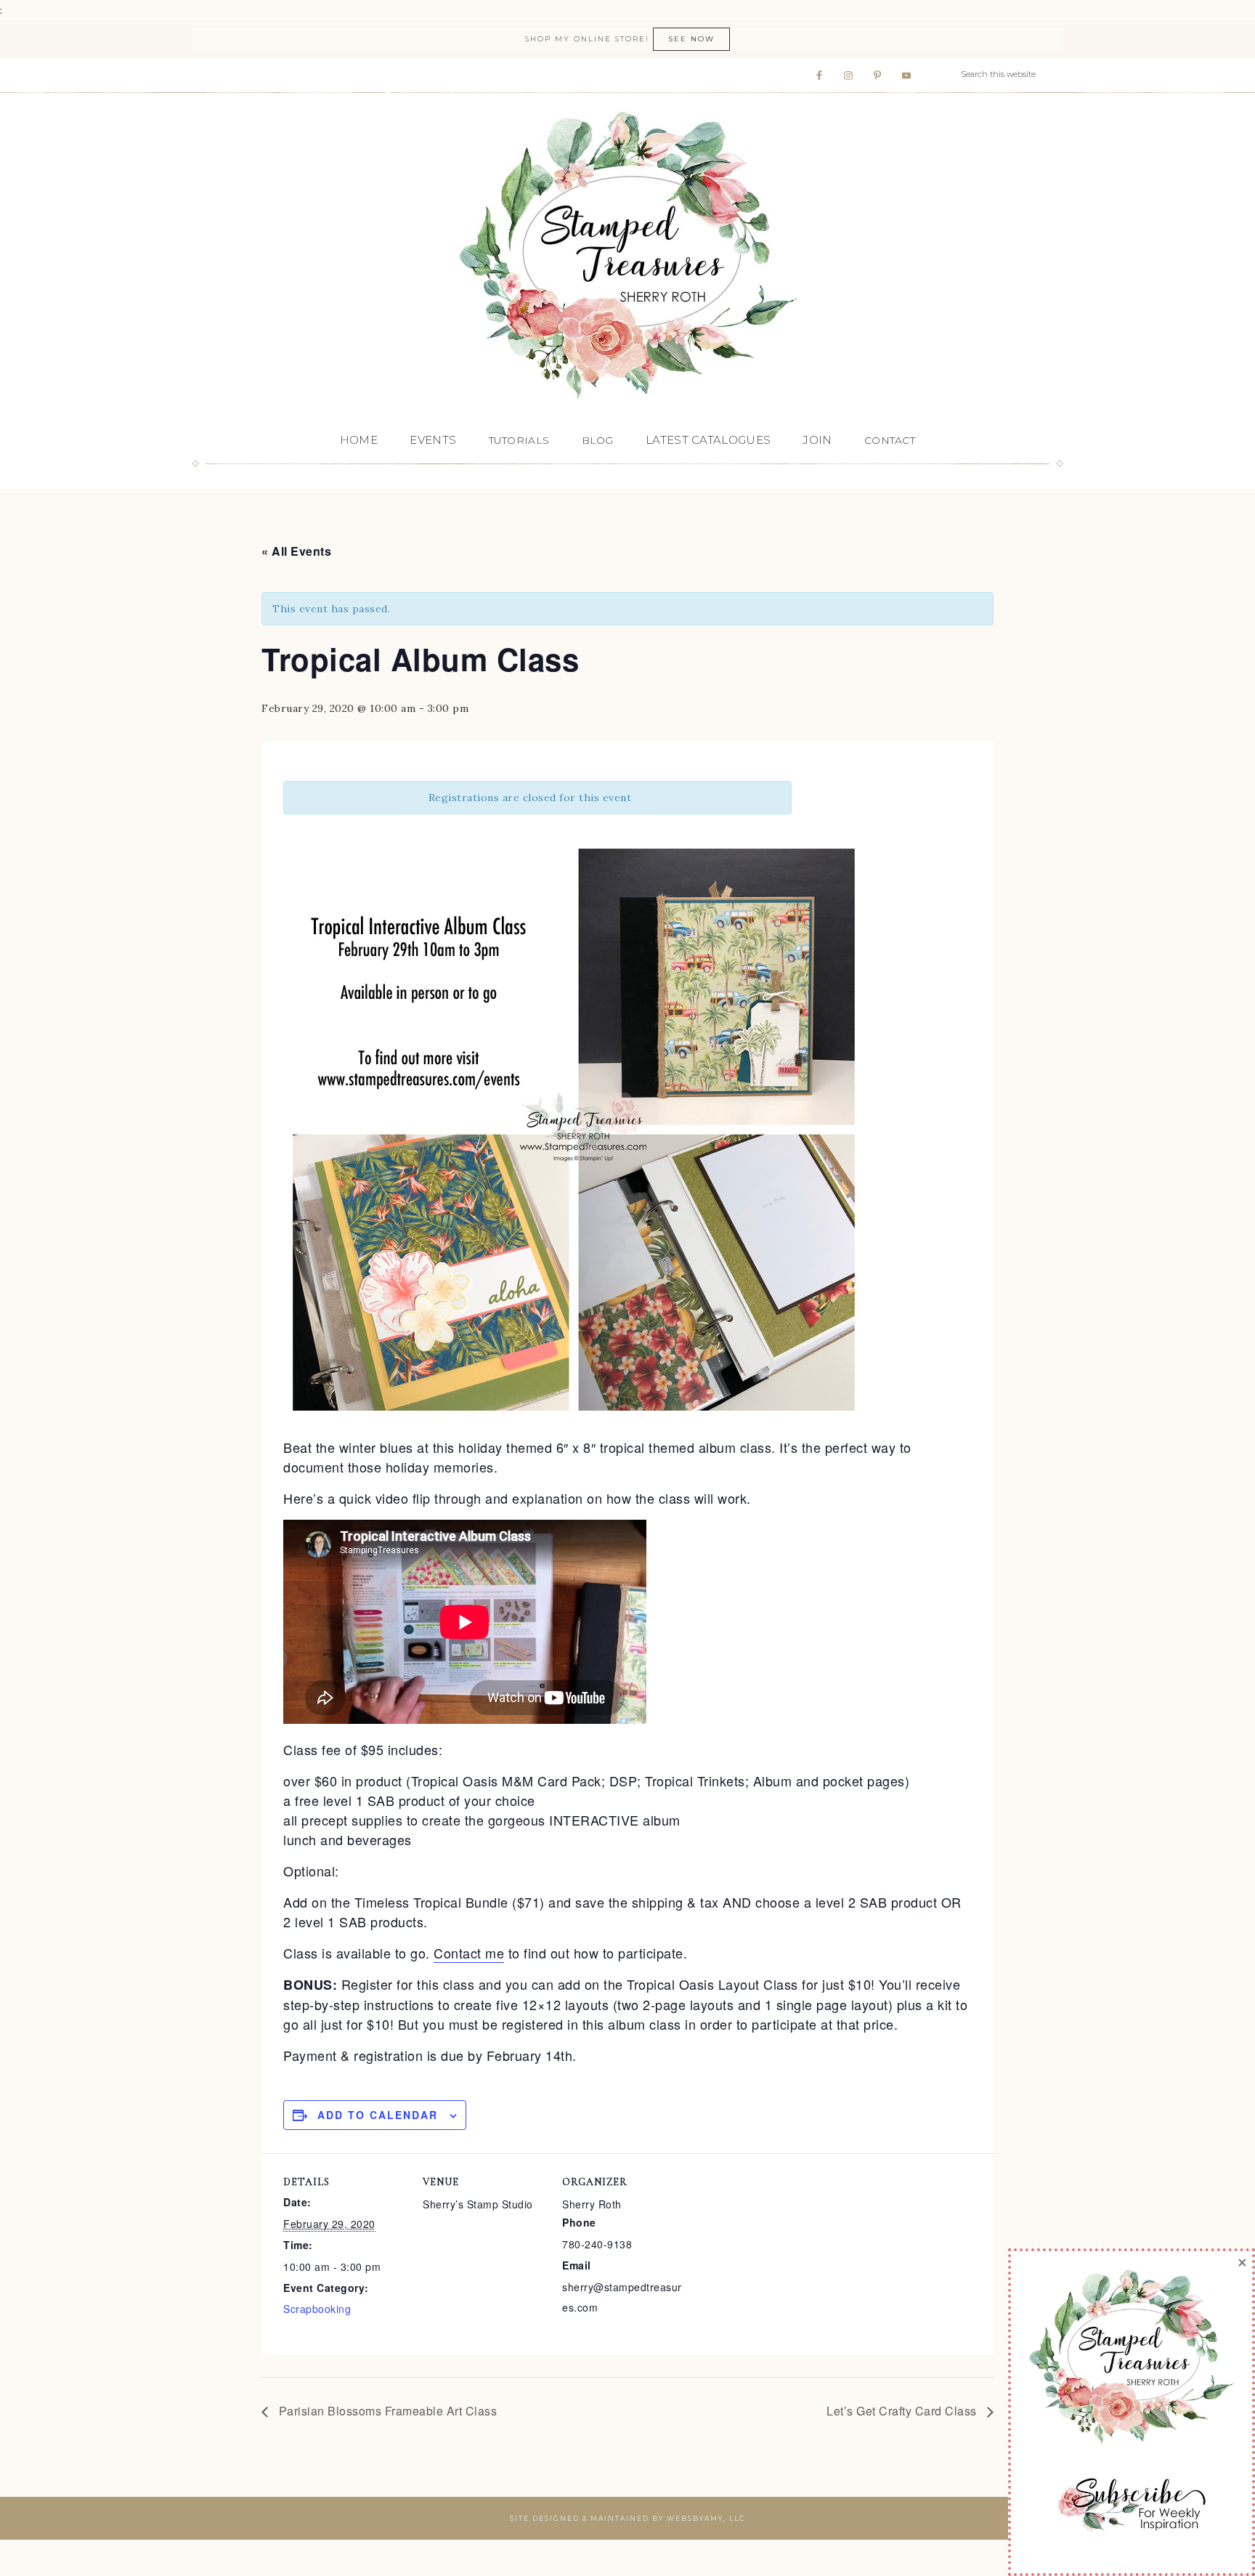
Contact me (469, 1953)
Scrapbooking (317, 2309)
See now (691, 39)
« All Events (296, 551)
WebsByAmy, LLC (706, 2518)
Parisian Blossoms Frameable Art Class (386, 2411)
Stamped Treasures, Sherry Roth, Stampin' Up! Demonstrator (627, 256)
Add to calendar (378, 2115)
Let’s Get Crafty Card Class (903, 2411)
